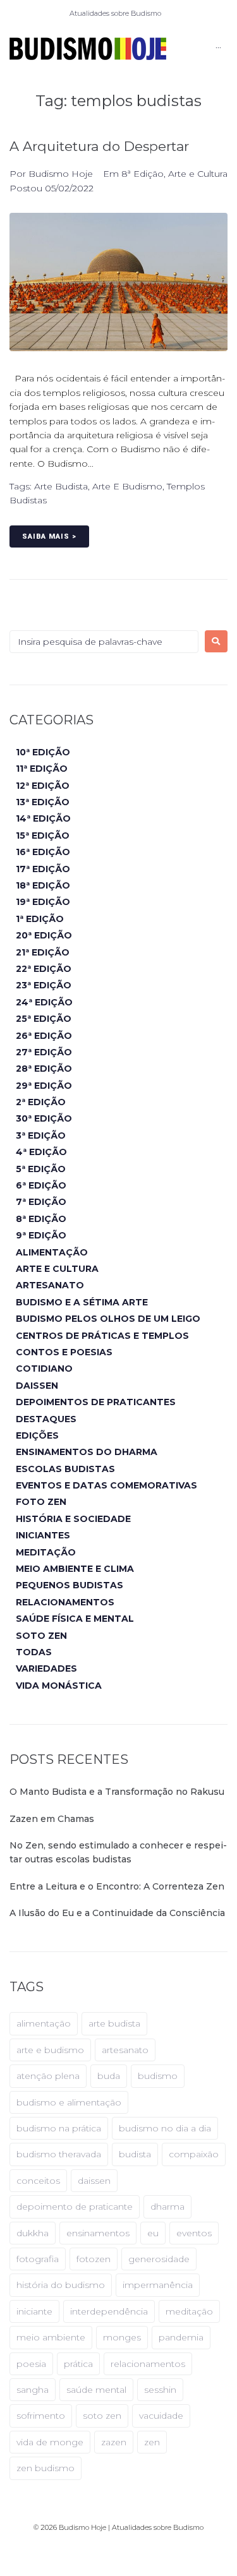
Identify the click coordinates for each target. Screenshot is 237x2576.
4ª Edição (41, 1152)
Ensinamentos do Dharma (87, 1452)
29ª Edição (44, 1086)
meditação (189, 2311)
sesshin (160, 2390)
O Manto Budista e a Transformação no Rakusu (117, 1792)
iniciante (34, 2311)
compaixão (194, 2154)
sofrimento (41, 2416)
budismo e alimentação (69, 2102)
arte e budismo (127, 486)
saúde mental (96, 2390)
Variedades (46, 1668)
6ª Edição (41, 1185)
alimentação (44, 2023)
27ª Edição (44, 1052)
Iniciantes (43, 1535)
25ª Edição (44, 1019)
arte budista (61, 486)
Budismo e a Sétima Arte (82, 1302)
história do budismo (61, 2285)
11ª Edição (42, 769)
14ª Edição (43, 818)
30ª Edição (44, 1118)
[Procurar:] (104, 642)
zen (152, 2442)
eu (153, 2233)
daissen (94, 2181)
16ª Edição (43, 852)
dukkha (33, 2233)
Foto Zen (41, 1502)
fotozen (94, 2259)
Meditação (46, 1552)
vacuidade (161, 2416)
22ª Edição (44, 969)
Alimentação (52, 1252)
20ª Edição (44, 935)
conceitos (38, 2181)
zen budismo (46, 2468)
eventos (194, 2233)
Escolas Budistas (65, 1469)
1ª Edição (40, 919)
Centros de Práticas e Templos (102, 1336)
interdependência (109, 2311)
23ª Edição (44, 985)
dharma (167, 2207)
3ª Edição (41, 1135)
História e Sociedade (73, 1519)
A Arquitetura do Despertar (99, 146)
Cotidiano (44, 1369)
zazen (114, 2442)
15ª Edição (43, 836)
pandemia (181, 2337)
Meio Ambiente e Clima (75, 1569)
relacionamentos (148, 2364)
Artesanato (50, 1285)
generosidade (159, 2259)
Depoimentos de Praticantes (96, 1402)
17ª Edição (43, 869)
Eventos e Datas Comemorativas (106, 1485)
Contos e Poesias (64, 1352)
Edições (37, 1435)
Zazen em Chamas (52, 1819)
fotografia (38, 2259)
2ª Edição (41, 1102)
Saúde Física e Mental (75, 1619)
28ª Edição (44, 1069)
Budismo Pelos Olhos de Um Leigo (108, 1319)
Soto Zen (41, 1636)
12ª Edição (43, 786)
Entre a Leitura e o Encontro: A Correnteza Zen (117, 1886)
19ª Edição (43, 902)
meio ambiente (51, 2337)
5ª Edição (41, 1169)
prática (78, 2364)
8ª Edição (143, 174)
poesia (31, 2364)
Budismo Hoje (61, 174)
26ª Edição (44, 1036)
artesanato (125, 2050)
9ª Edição (41, 1235)
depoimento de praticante (75, 2207)
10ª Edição (43, 752)
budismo (158, 2076)
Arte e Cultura (198, 174)
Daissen (37, 1386)
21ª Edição (43, 952)
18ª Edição (43, 885)
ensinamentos (98, 2233)
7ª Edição (41, 1202)
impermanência (158, 2285)
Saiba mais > (49, 536)
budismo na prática (59, 2128)
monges (122, 2337)
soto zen (102, 2416)
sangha (33, 2390)
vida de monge (50, 2442)
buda (109, 2076)
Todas (34, 1652)
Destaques (46, 1419)
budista (135, 2154)
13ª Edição (43, 802)
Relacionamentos (65, 1602)
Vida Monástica (59, 1686)
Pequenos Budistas (70, 1585)
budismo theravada (59, 2154)
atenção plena (48, 2076)
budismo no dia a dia (165, 2128)
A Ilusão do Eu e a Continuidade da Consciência (117, 1913)
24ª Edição (44, 1002)
